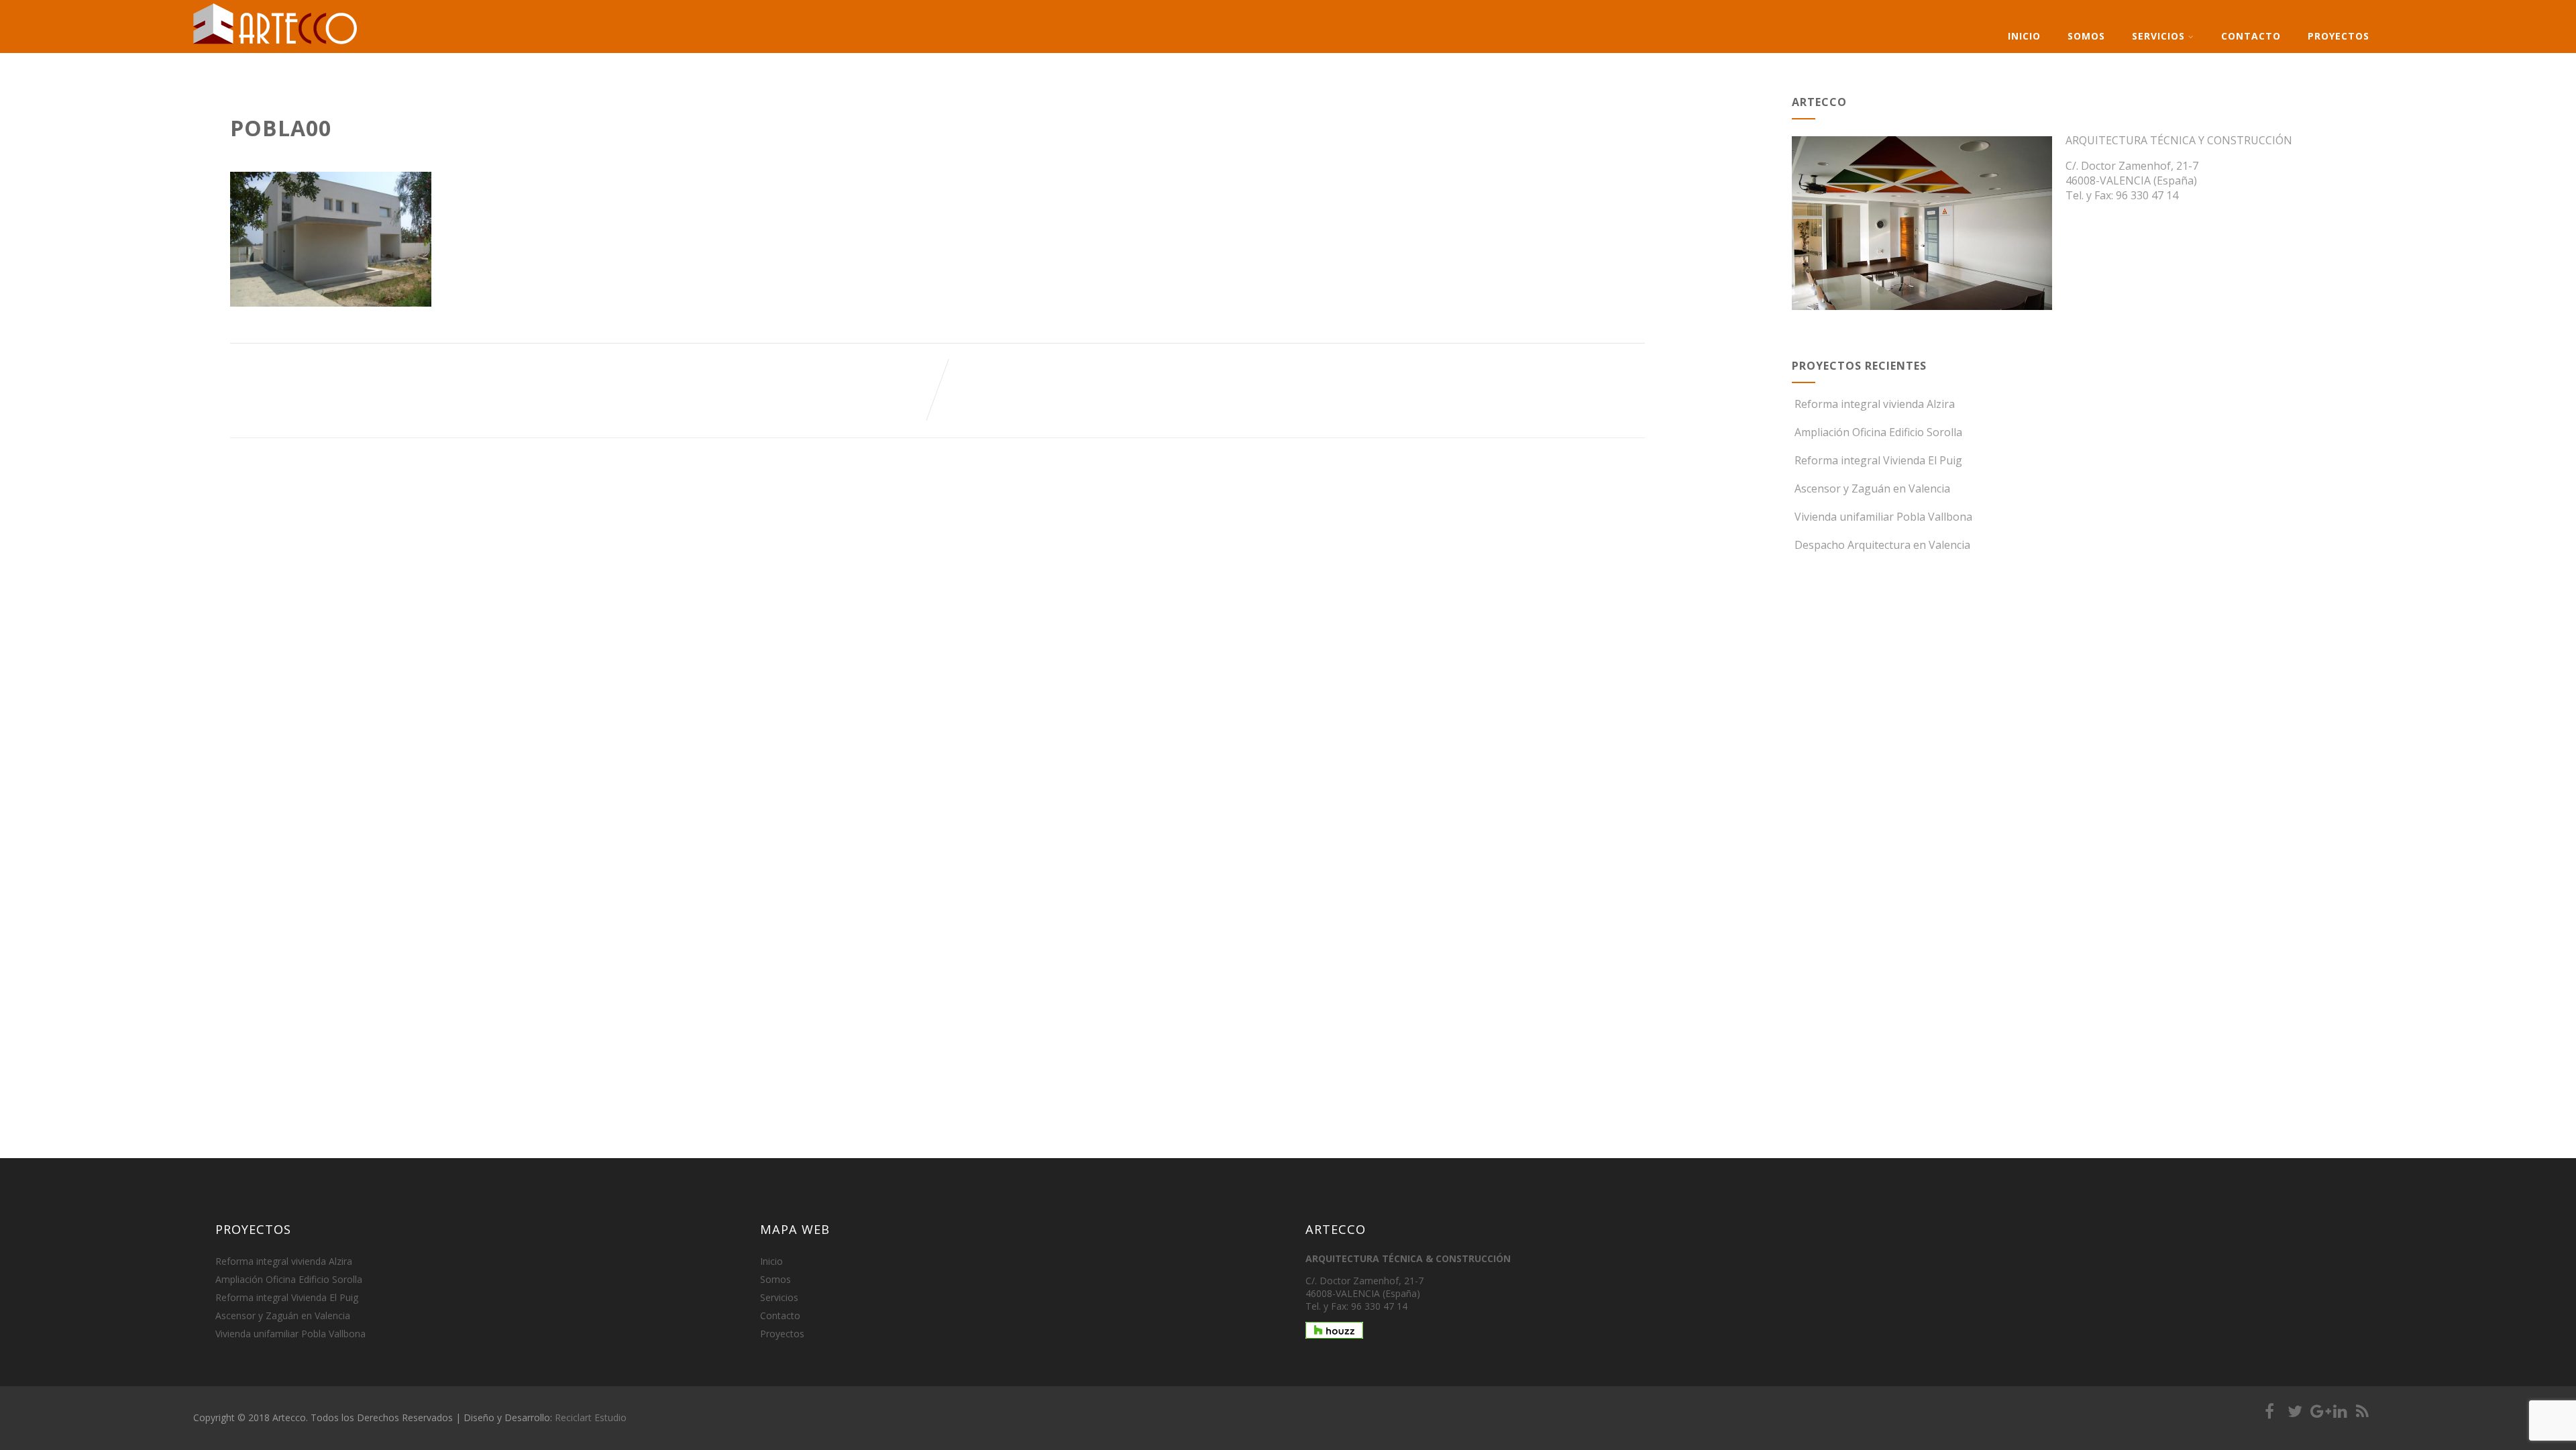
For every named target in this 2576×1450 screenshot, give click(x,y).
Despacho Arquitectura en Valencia (1882, 545)
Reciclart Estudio (591, 1417)
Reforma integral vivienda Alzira (1875, 404)
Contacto (2251, 36)
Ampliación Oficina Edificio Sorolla (1878, 432)
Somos (2086, 36)
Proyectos (2339, 36)
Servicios (2158, 36)
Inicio (2024, 36)
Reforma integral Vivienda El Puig (1878, 460)
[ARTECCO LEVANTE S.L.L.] (276, 44)
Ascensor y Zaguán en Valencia (1872, 488)
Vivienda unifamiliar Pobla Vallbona (1883, 517)
